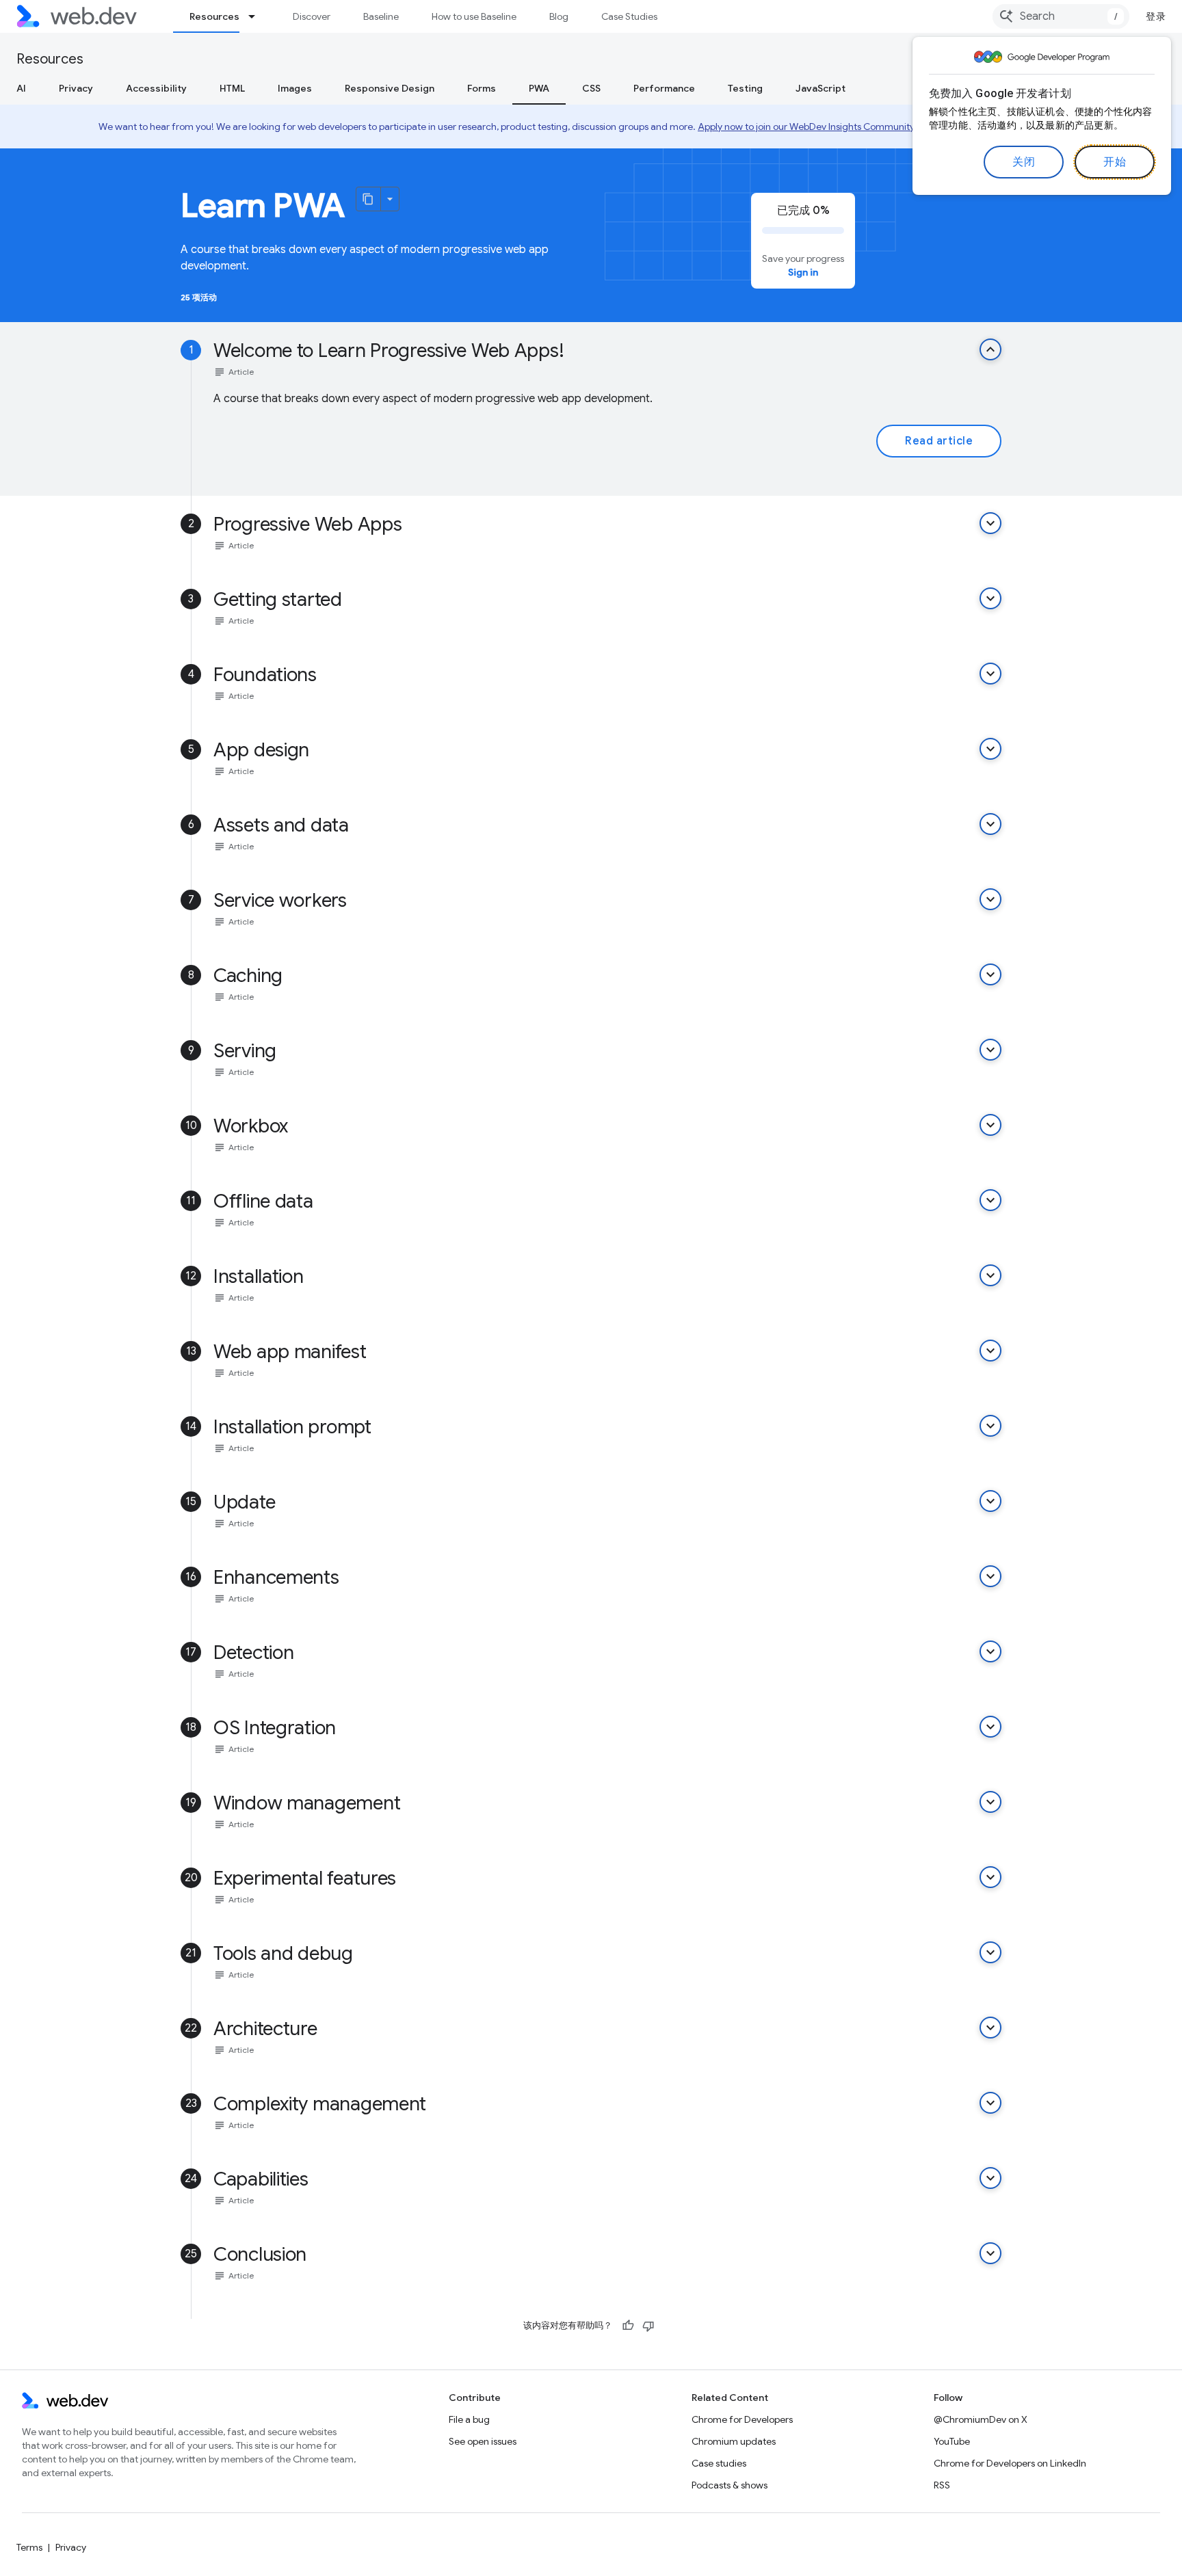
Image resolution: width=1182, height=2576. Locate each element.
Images (295, 88)
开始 (1115, 162)
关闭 (1024, 162)
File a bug (469, 2419)
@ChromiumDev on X (981, 2419)
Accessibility (156, 88)
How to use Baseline (474, 16)
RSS (942, 2485)
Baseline (381, 16)
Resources (214, 16)
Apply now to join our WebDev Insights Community (806, 127)
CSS (591, 88)
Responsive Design (390, 88)
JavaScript (820, 88)
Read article (939, 441)
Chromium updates (734, 2441)
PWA (539, 88)
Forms (482, 88)
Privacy (76, 88)
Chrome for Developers (742, 2419)
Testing (745, 88)
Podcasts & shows (730, 2485)
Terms (29, 2547)
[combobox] (1061, 16)
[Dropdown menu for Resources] (258, 16)
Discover (312, 16)
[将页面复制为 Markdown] (369, 199)
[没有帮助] (648, 2326)
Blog (559, 16)
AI (21, 88)
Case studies (719, 2463)
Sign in (803, 272)
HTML (232, 88)
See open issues (483, 2441)
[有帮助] (628, 2326)
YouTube (952, 2441)
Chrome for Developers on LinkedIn (1010, 2463)
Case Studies (629, 16)
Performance (664, 88)
